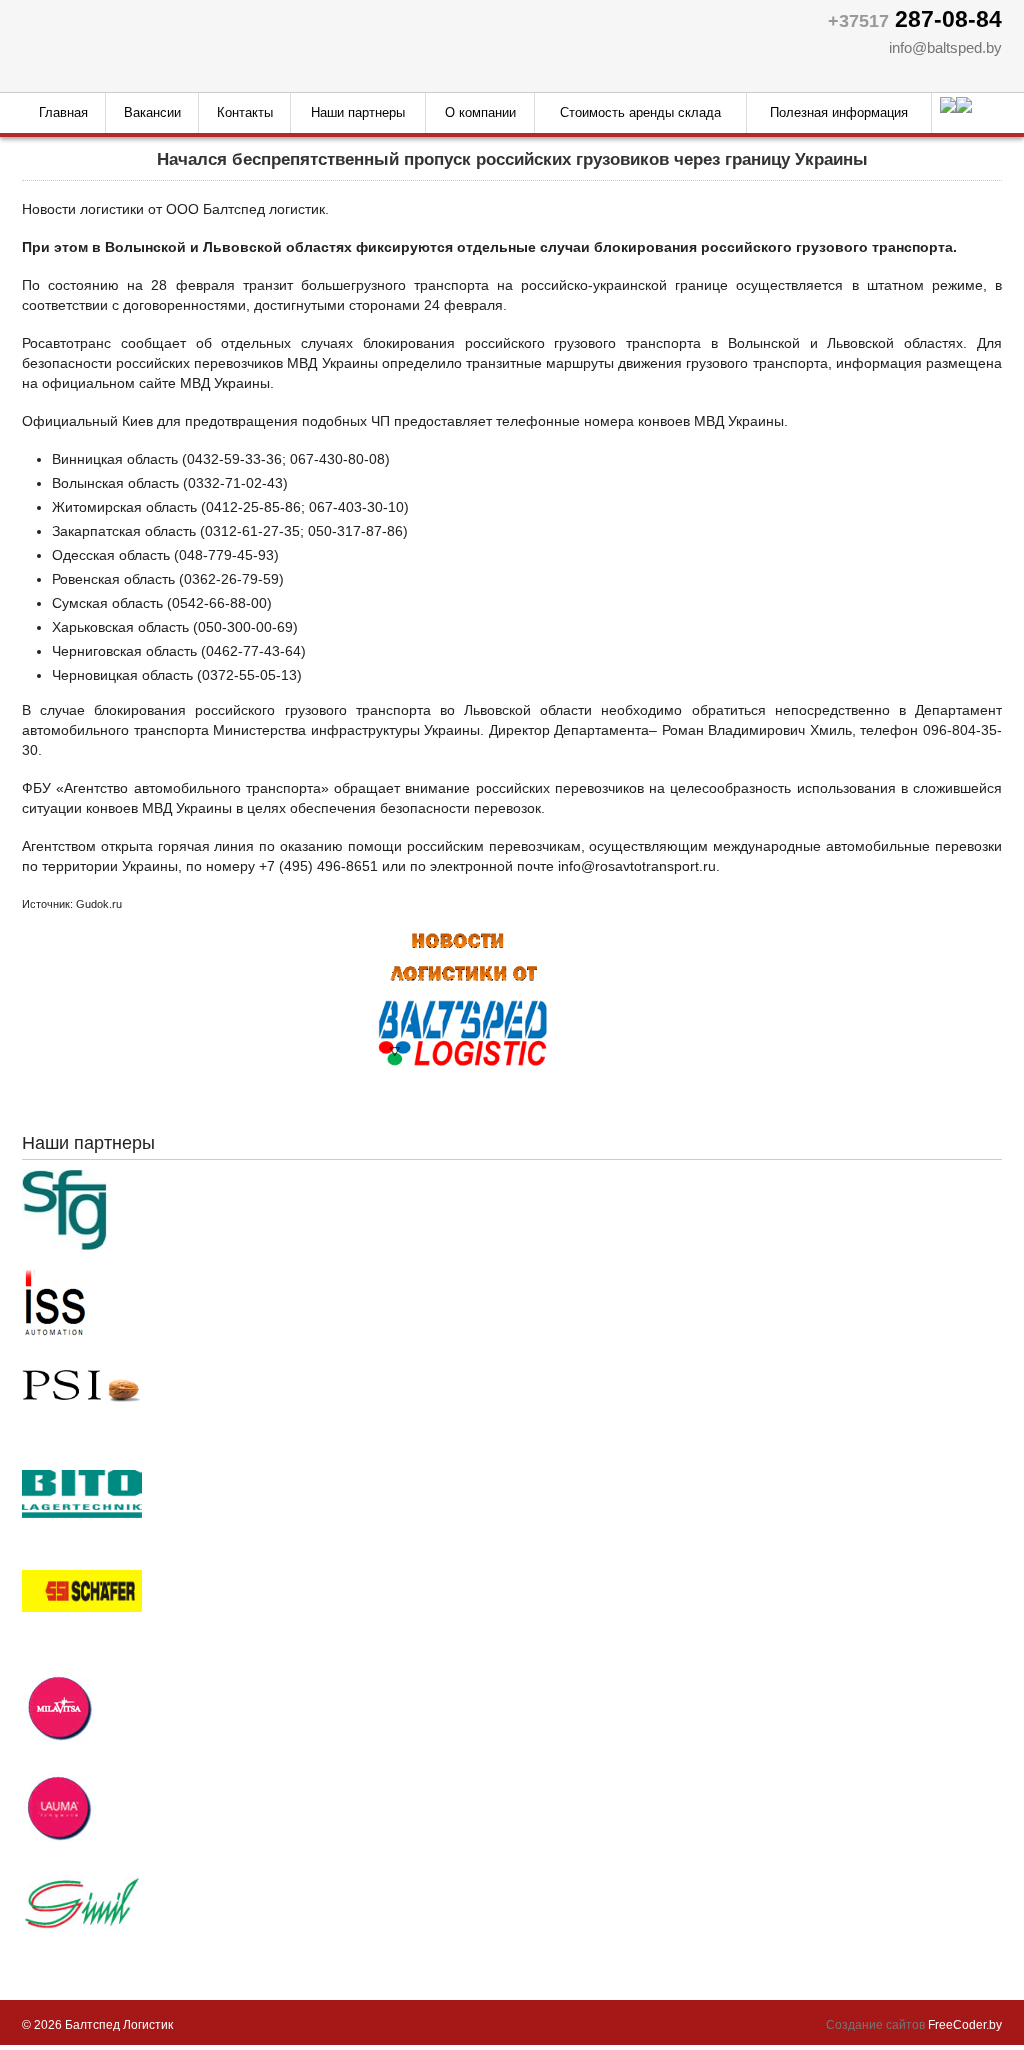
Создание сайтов (875, 2025)
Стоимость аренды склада (640, 112)
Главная (63, 112)
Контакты (245, 112)
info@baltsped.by (945, 47)
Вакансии (152, 112)
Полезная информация (839, 112)
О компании (480, 112)
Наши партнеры (358, 112)
